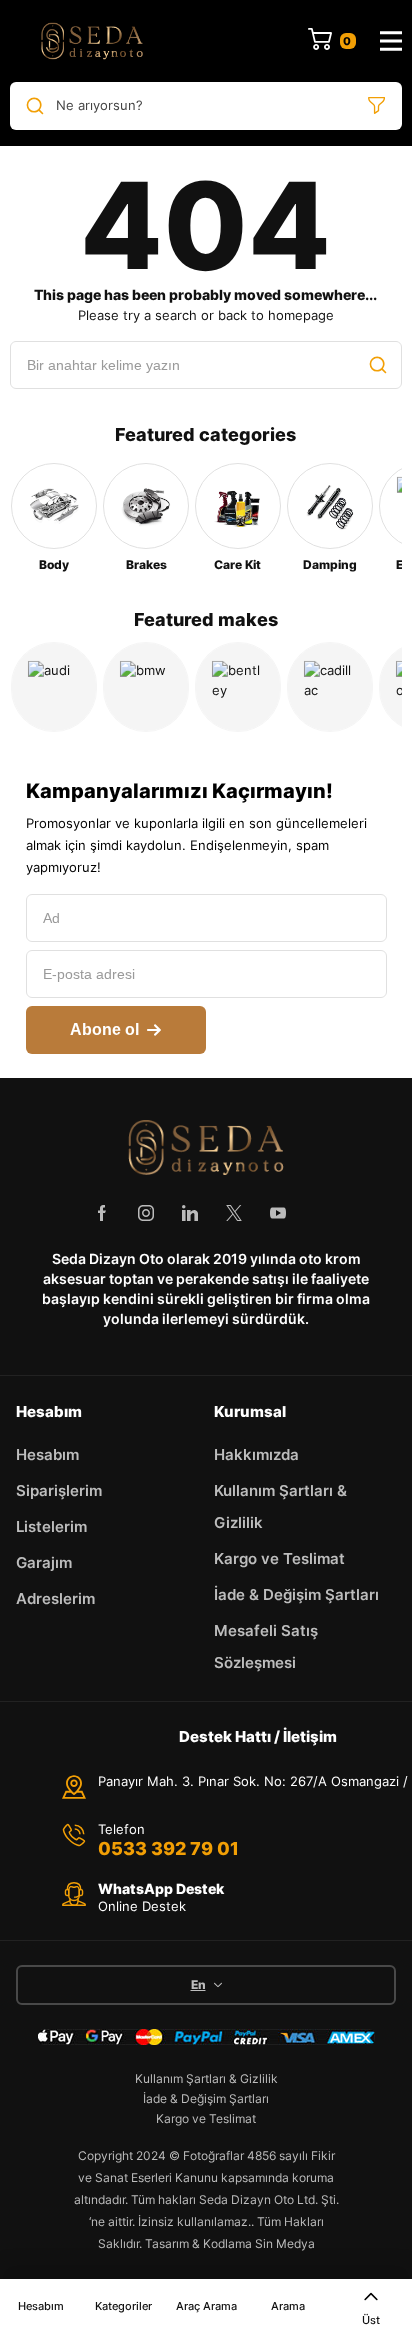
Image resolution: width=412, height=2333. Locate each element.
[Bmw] (146, 687)
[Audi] (54, 687)
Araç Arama (206, 2306)
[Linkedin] (190, 1213)
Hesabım (41, 2306)
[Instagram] (146, 1213)
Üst (371, 2320)
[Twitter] (234, 1213)
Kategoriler (123, 2306)
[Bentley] (238, 687)
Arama (288, 2306)
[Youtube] (278, 1213)
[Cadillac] (330, 687)
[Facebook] (102, 1213)
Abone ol (104, 1029)
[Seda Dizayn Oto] (92, 41)
